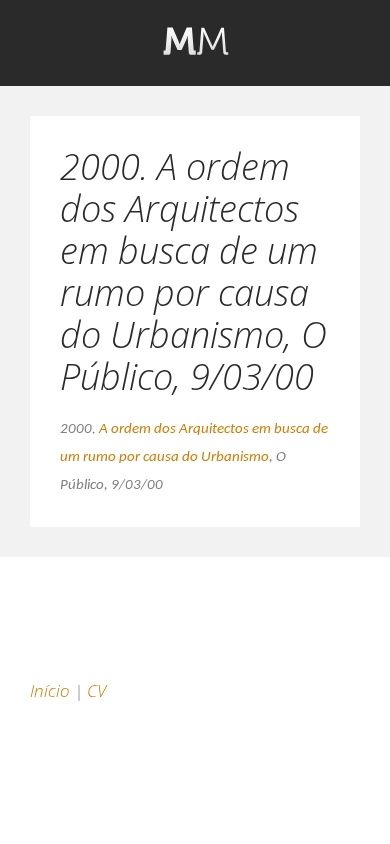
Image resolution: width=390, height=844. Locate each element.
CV (96, 690)
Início (50, 690)
